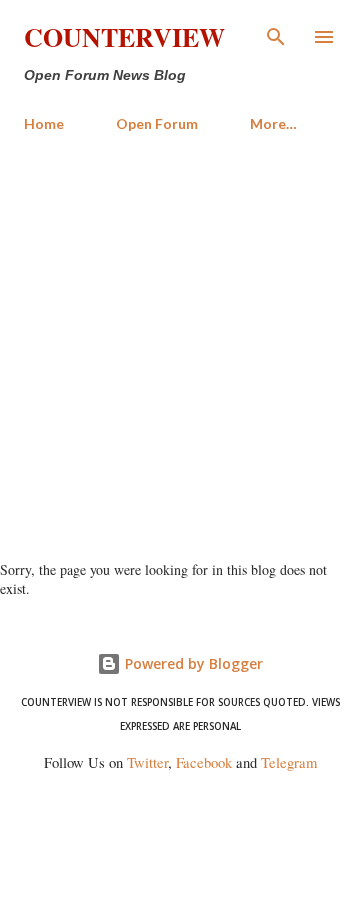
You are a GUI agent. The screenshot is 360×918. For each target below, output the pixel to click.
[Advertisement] (180, 338)
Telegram (289, 762)
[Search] (276, 36)
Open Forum (157, 123)
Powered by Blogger (192, 663)
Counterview (124, 37)
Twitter (147, 762)
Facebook (204, 762)
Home (44, 123)
